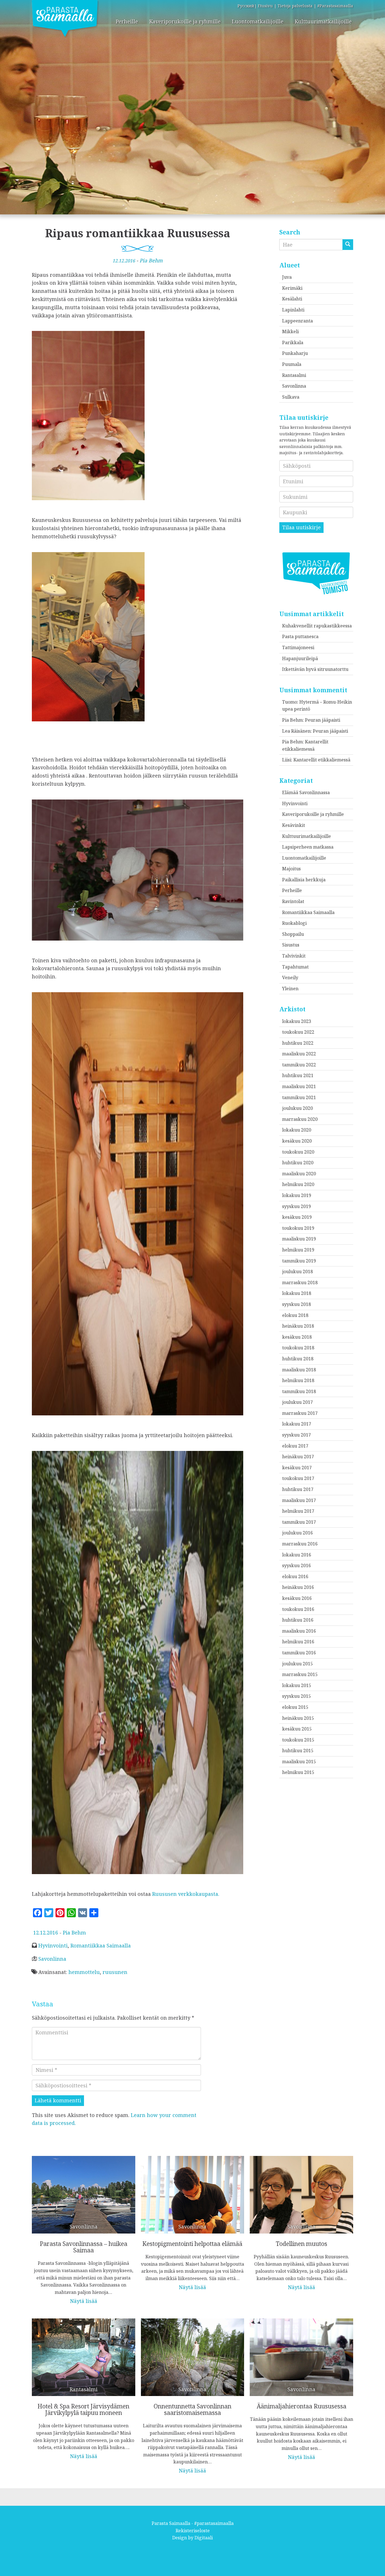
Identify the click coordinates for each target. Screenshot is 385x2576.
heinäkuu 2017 (298, 1457)
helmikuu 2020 (298, 1184)
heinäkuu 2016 (298, 1587)
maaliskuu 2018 (299, 1370)
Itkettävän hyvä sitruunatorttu (315, 669)
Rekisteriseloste (193, 2531)
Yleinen (290, 989)
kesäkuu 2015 (297, 1729)
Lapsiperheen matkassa (308, 847)
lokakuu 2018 (297, 1293)
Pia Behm (151, 260)
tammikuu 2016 (299, 1653)
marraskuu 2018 (300, 1282)
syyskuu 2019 (297, 1206)
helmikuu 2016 (298, 1642)
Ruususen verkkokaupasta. (186, 1894)
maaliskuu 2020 (299, 1174)
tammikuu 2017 (299, 1522)
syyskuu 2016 (297, 1565)
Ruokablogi (294, 923)
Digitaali (204, 2538)
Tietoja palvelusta (295, 6)
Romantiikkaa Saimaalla (101, 1945)
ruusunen (115, 1972)
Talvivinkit (294, 956)
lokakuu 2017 (297, 1424)
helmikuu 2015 (298, 1772)
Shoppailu (293, 934)
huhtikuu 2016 (298, 1620)
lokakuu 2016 (297, 1555)
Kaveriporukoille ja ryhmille (185, 21)
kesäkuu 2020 (297, 1141)
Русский (246, 6)
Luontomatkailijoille (258, 21)
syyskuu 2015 (297, 1696)
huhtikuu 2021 (298, 1075)
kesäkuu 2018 (297, 1337)
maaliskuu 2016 (299, 1631)
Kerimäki (292, 288)
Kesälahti (292, 299)
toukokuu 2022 (298, 1032)
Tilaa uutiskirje (301, 527)
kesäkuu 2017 (297, 1468)
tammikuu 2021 (299, 1097)
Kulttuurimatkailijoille (323, 21)
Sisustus (291, 945)
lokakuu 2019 (297, 1195)
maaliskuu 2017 (299, 1500)
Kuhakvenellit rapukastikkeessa (317, 626)
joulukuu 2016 (297, 1533)
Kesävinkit (294, 825)
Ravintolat (293, 901)
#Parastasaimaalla (335, 6)
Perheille (127, 21)
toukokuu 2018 (298, 1348)
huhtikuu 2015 (298, 1751)
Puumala (292, 364)
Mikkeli (290, 331)
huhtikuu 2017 (298, 1489)
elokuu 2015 (295, 1707)
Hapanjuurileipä (300, 658)
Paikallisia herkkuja (304, 880)
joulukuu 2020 (297, 1108)
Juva (287, 277)
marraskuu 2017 (300, 1413)
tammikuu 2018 (299, 1391)
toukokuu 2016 (298, 1609)
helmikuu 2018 (298, 1380)
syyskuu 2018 (297, 1304)
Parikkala (293, 342)
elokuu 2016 (295, 1576)
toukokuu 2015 (298, 1740)
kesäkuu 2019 (297, 1217)
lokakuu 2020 (297, 1130)
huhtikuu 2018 (298, 1359)
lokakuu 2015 (297, 1685)
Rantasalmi (294, 375)
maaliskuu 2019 (299, 1239)
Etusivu (265, 6)
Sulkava (291, 397)
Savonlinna (52, 1959)
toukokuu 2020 (298, 1152)
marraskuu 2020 (300, 1119)
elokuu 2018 (295, 1315)
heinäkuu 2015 (298, 1718)
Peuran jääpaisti (323, 720)
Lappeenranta (297, 321)
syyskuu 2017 (297, 1435)
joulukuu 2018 (297, 1271)
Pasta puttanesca (300, 636)
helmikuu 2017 (298, 1511)
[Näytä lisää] (84, 2226)
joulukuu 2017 (297, 1402)
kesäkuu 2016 (297, 1598)
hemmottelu (84, 1972)
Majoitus (291, 869)
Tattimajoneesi (298, 647)
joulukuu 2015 (297, 1664)
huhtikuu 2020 (298, 1163)
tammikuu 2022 (299, 1065)
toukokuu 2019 (298, 1228)
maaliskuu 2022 (299, 1054)
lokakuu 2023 (297, 1021)
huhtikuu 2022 (298, 1043)
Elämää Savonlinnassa (306, 792)
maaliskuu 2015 (299, 1762)
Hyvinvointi (53, 1945)
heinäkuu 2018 (298, 1326)
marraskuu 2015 (300, 1674)
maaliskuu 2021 (299, 1086)
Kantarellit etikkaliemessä (322, 760)
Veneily (290, 978)
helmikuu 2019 (298, 1250)
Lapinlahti (293, 310)
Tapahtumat (295, 967)
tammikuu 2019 (299, 1261)
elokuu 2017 (295, 1446)
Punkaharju (295, 353)
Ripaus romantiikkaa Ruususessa (138, 233)
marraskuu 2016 (300, 1544)
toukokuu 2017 (298, 1478)
